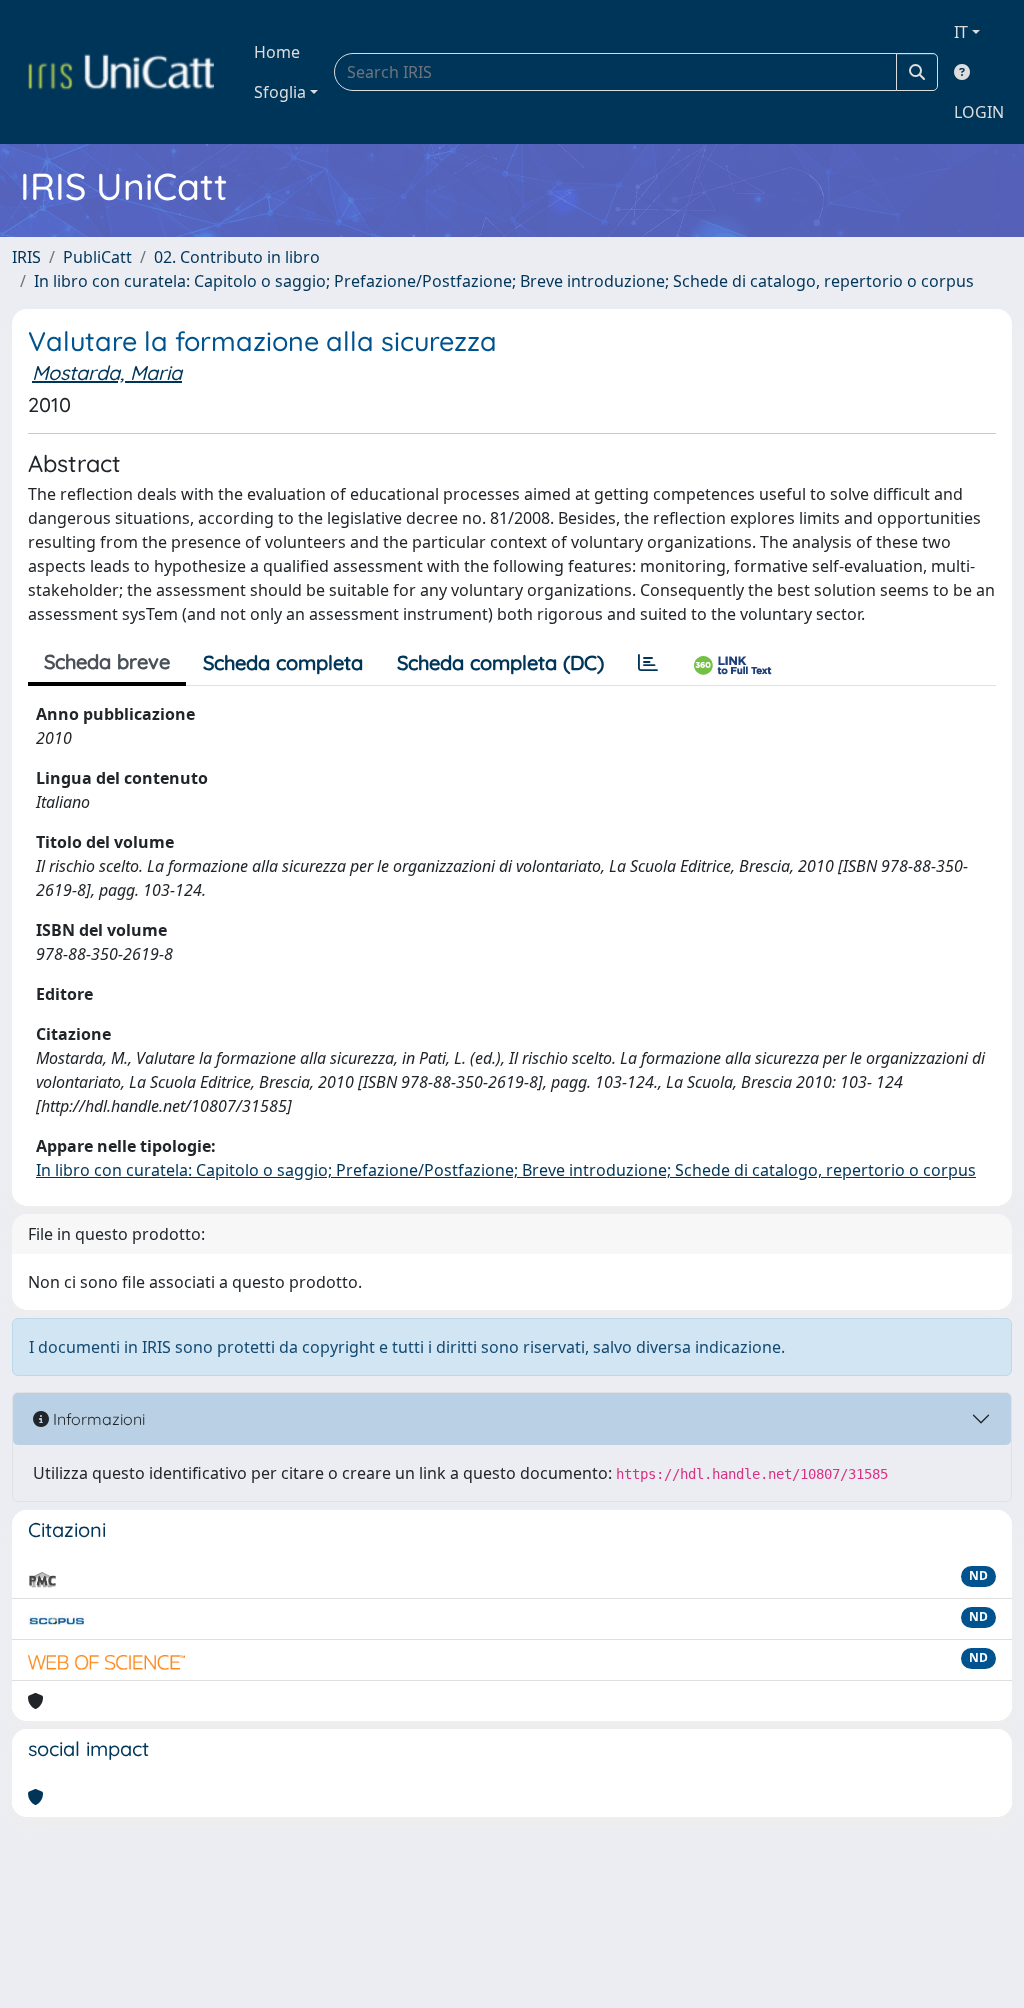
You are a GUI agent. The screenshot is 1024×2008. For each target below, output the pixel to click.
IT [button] (961, 32)
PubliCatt (97, 257)
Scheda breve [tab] (107, 661)
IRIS (26, 257)
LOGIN (979, 112)
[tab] (648, 663)
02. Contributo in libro (237, 257)
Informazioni (97, 1419)
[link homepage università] (121, 72)
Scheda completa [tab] (283, 662)
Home (277, 52)
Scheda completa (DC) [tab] (500, 662)
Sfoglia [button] (280, 92)
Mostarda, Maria (107, 372)
